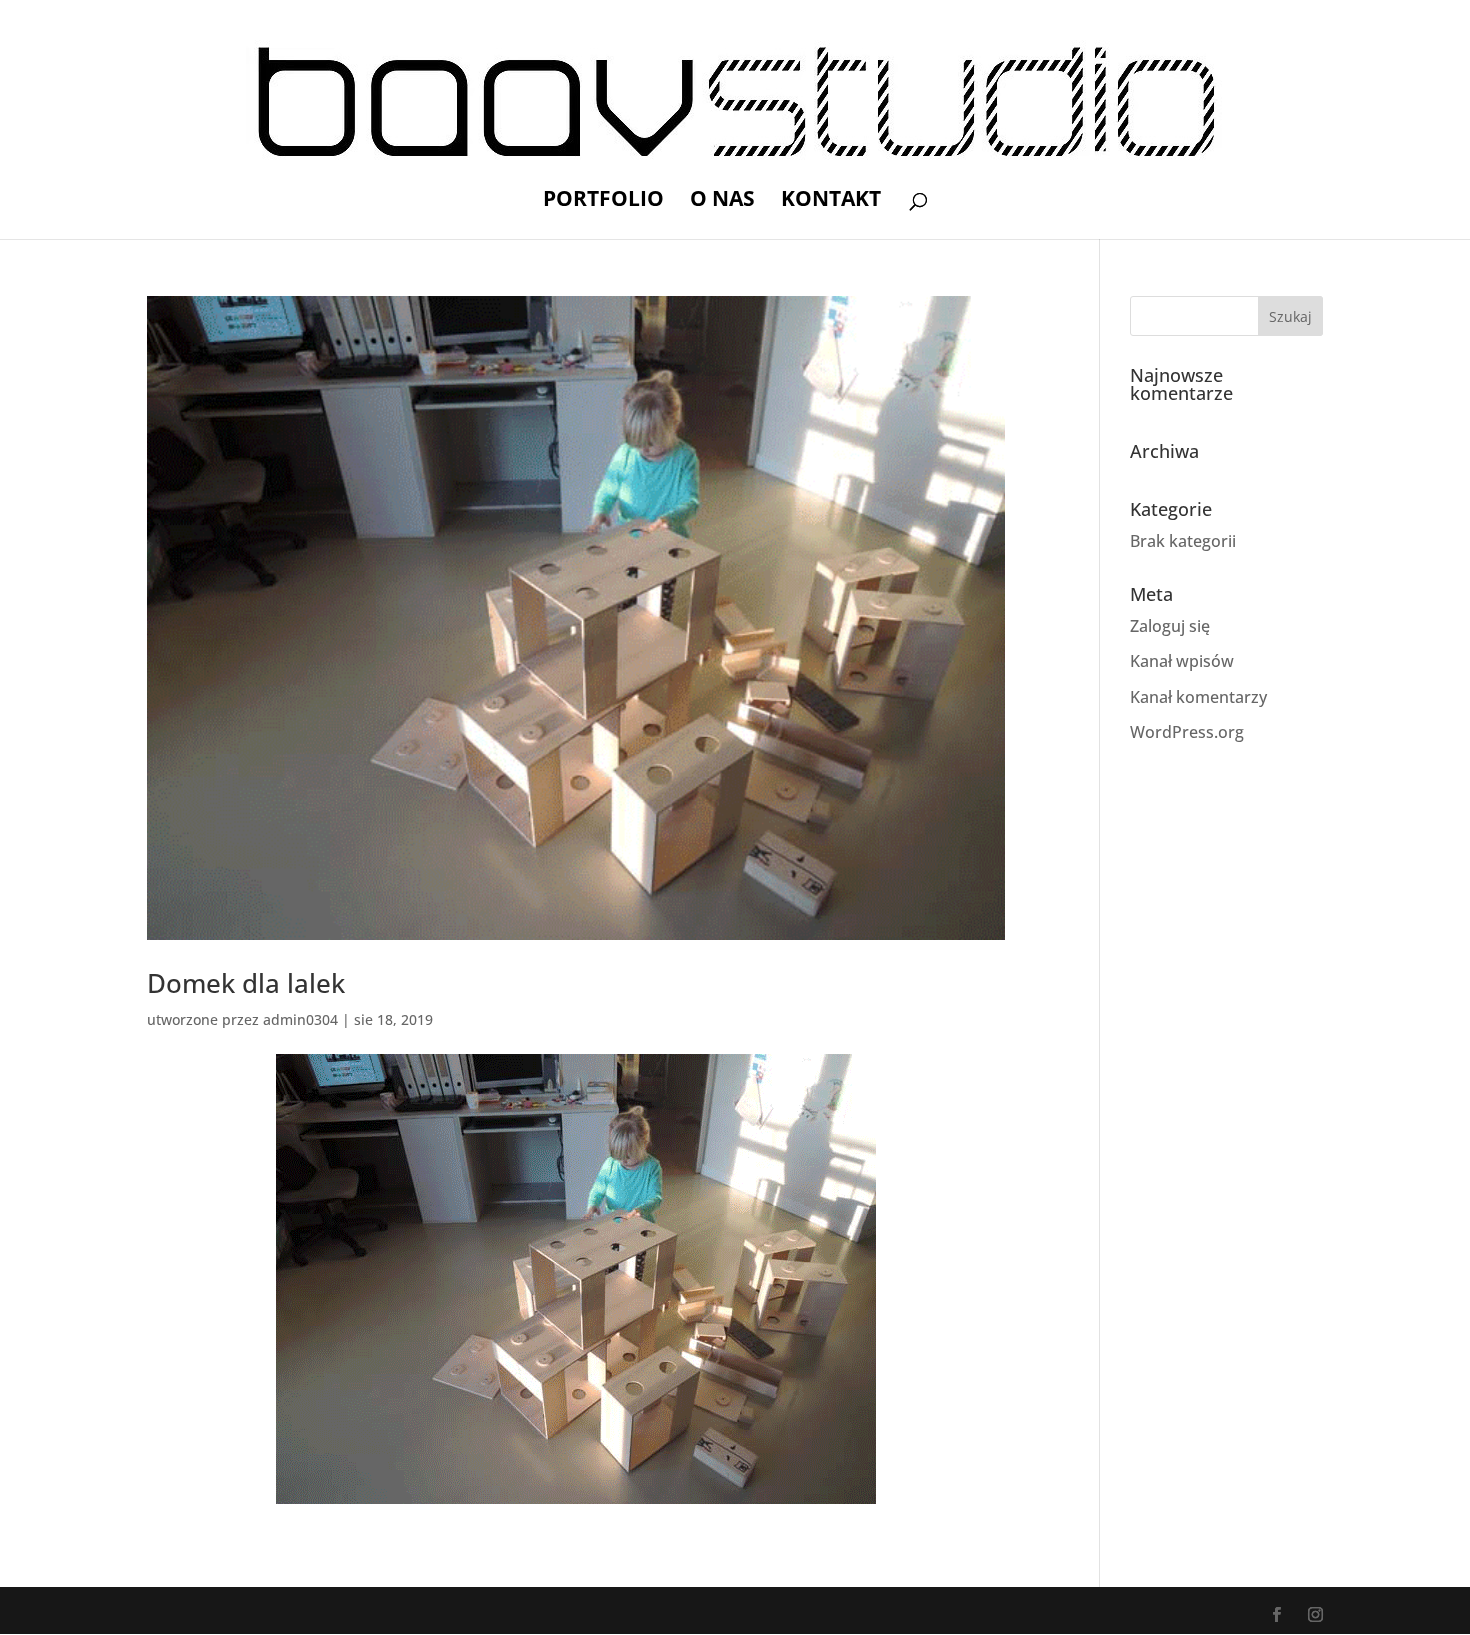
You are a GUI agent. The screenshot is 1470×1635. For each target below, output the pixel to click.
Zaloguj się (1170, 626)
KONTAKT (831, 201)
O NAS (722, 201)
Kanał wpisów (1182, 661)
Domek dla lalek (246, 983)
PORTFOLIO (603, 201)
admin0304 (300, 1019)
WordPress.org (1187, 732)
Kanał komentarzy (1198, 697)
